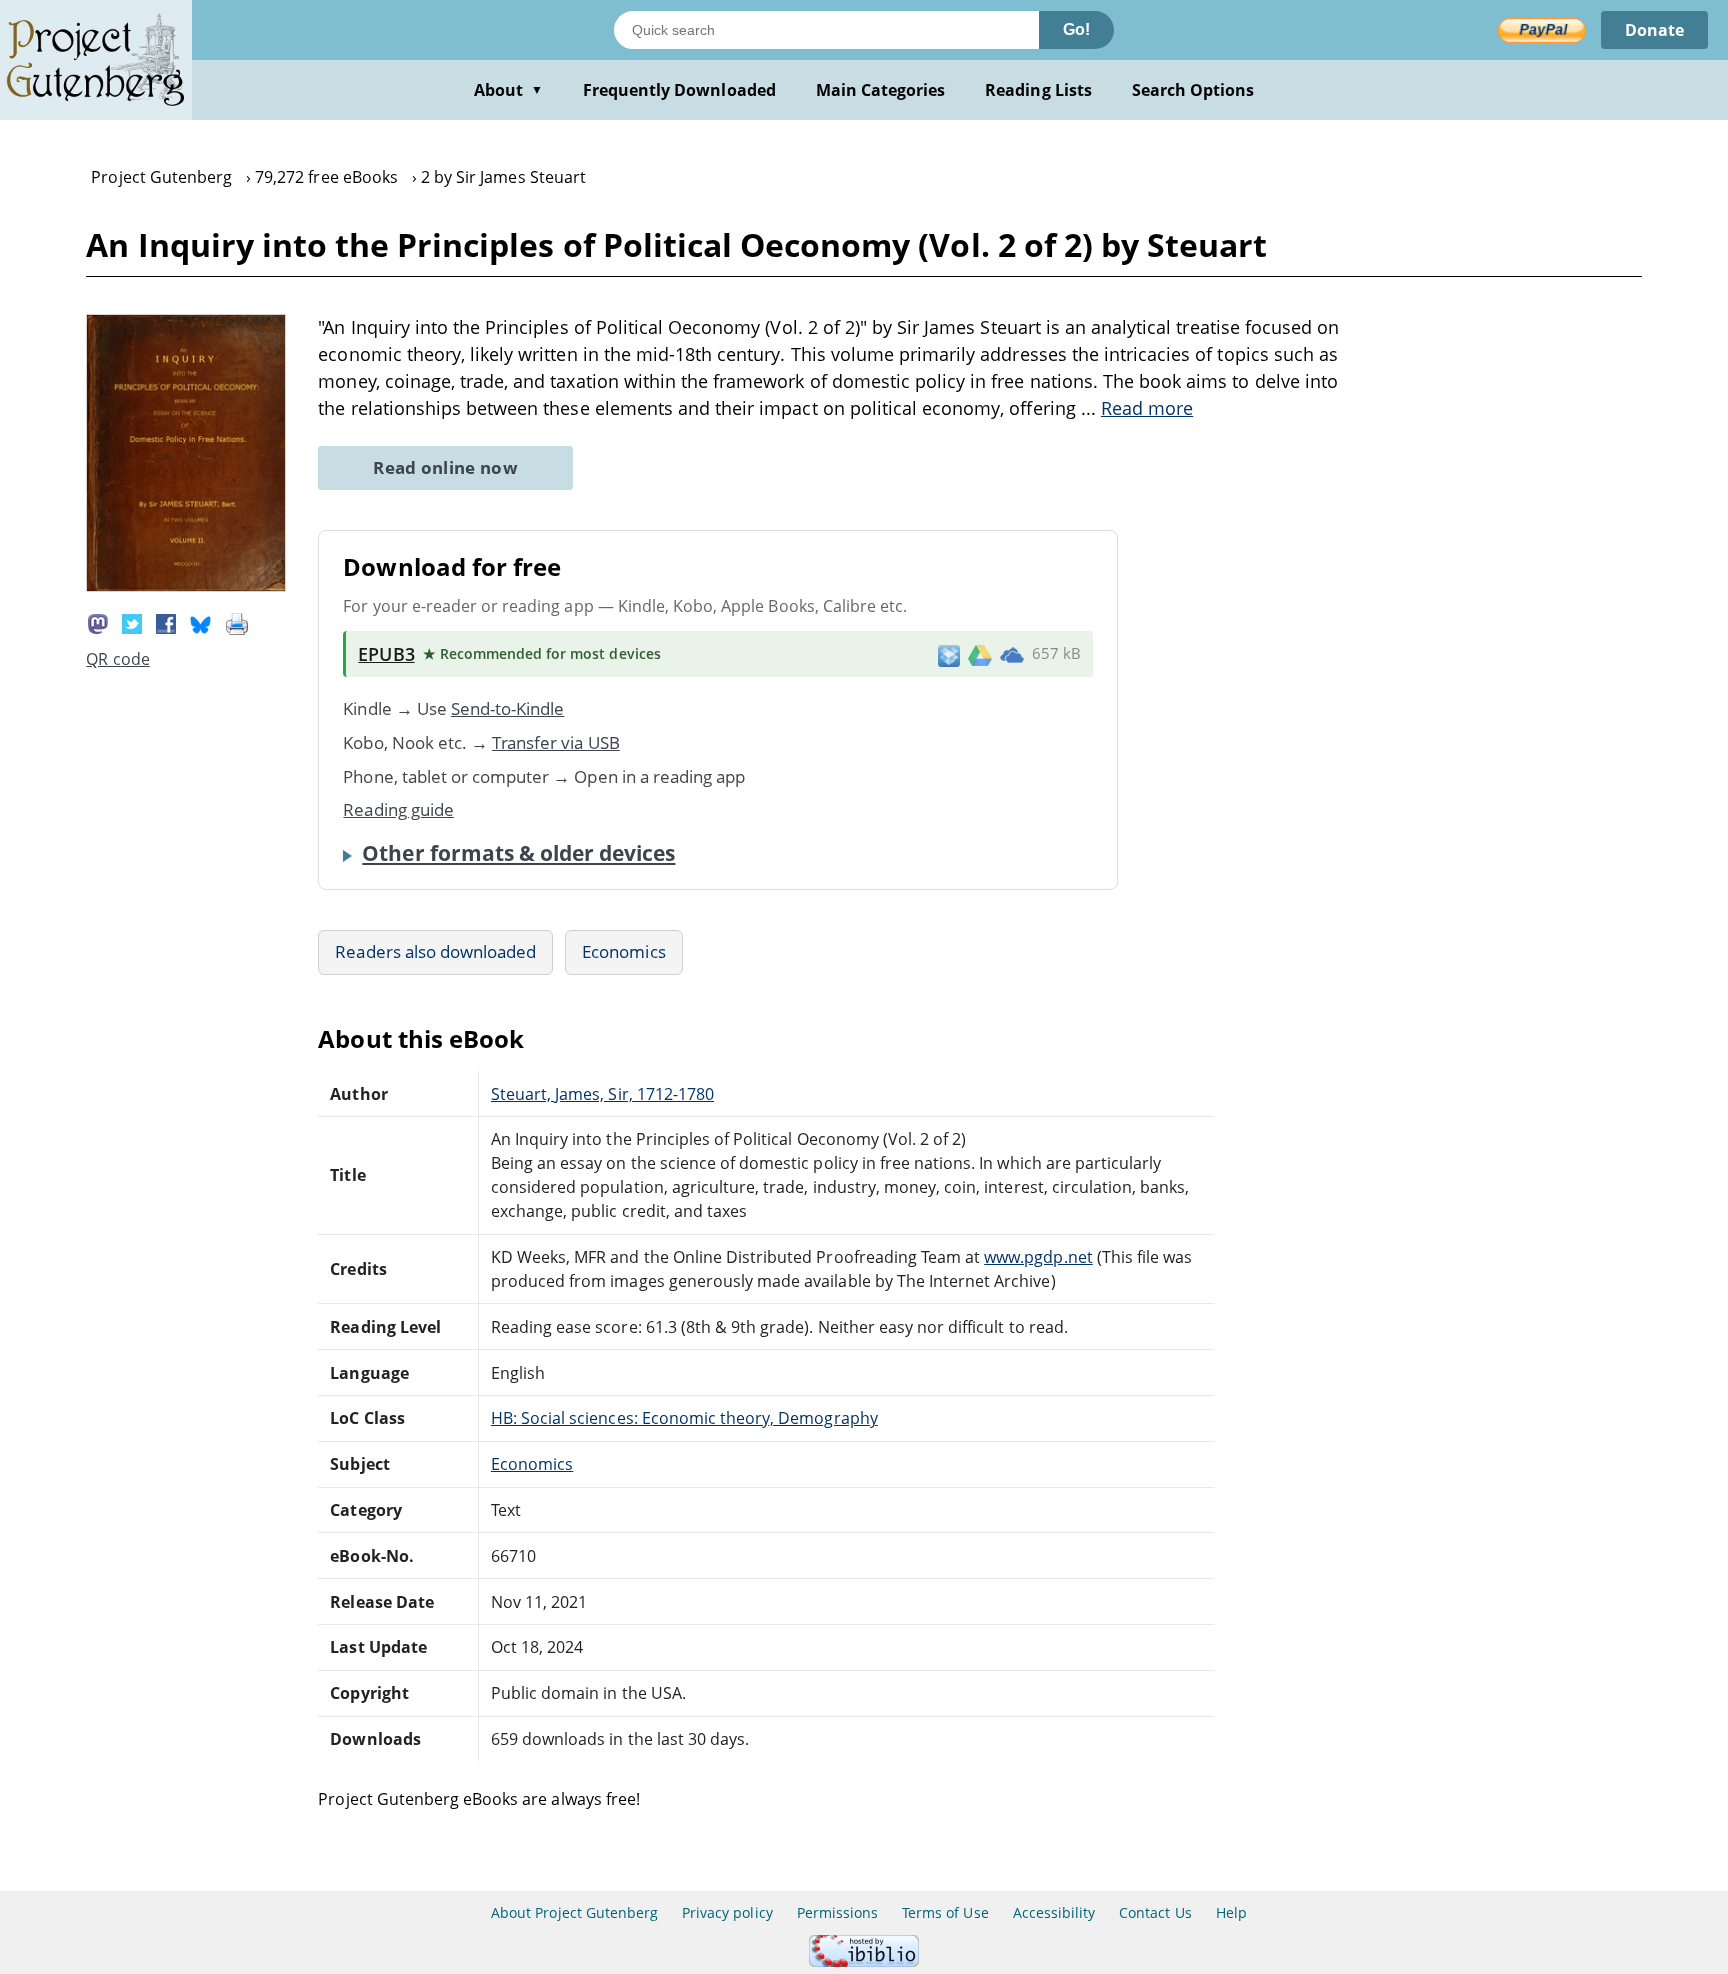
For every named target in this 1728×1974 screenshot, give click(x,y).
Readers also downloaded (435, 951)
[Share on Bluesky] (201, 623)
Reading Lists (1038, 90)
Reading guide (398, 809)
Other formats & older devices (518, 853)
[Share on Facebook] (166, 623)
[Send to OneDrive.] (1012, 654)
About (508, 90)
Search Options (1193, 90)
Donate (1654, 30)
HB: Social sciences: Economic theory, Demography (684, 1418)
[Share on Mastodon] (98, 623)
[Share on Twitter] (132, 623)
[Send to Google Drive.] (980, 654)
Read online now (445, 467)
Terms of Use (945, 1912)
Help (1231, 1912)
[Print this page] (237, 623)
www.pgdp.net (1038, 1257)
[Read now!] (186, 586)
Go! (1076, 29)
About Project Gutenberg (574, 1912)
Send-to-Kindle (508, 708)
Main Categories (881, 90)
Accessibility (1054, 1912)
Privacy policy (727, 1912)
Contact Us (1155, 1912)
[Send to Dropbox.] (949, 654)
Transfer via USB (556, 742)
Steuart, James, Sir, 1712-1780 (602, 1094)
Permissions (837, 1912)
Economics (623, 951)
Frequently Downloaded (679, 90)
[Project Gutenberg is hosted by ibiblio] (864, 1961)
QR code (117, 659)
